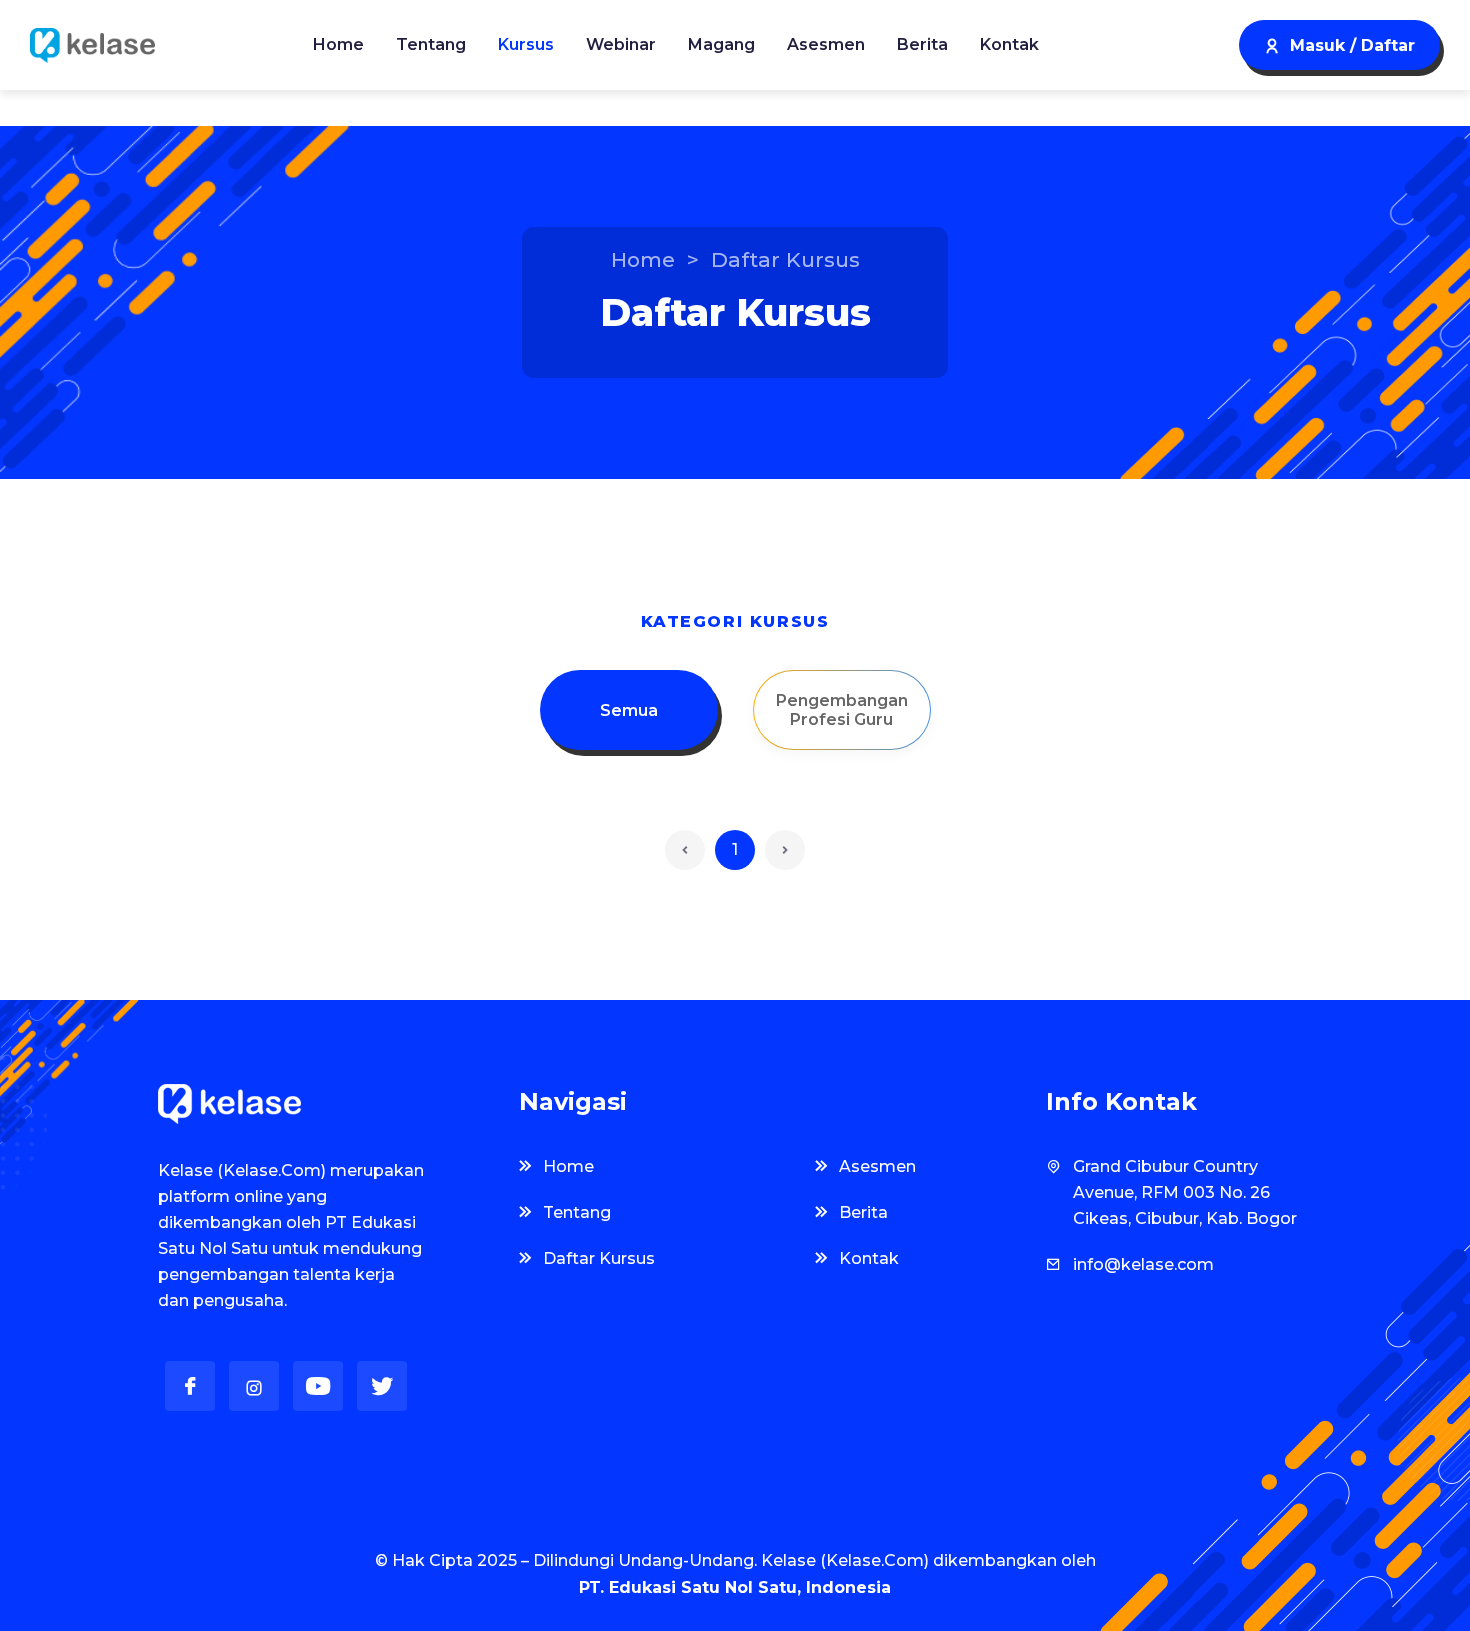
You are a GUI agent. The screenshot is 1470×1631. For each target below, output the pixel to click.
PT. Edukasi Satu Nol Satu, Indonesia (735, 1587)
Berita (922, 44)
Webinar (621, 44)
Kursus (526, 44)
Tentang (431, 44)
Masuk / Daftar (1352, 45)
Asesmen (826, 44)
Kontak (1009, 44)
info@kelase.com (1143, 1264)
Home (338, 44)
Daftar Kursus (599, 1258)
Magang (721, 44)
